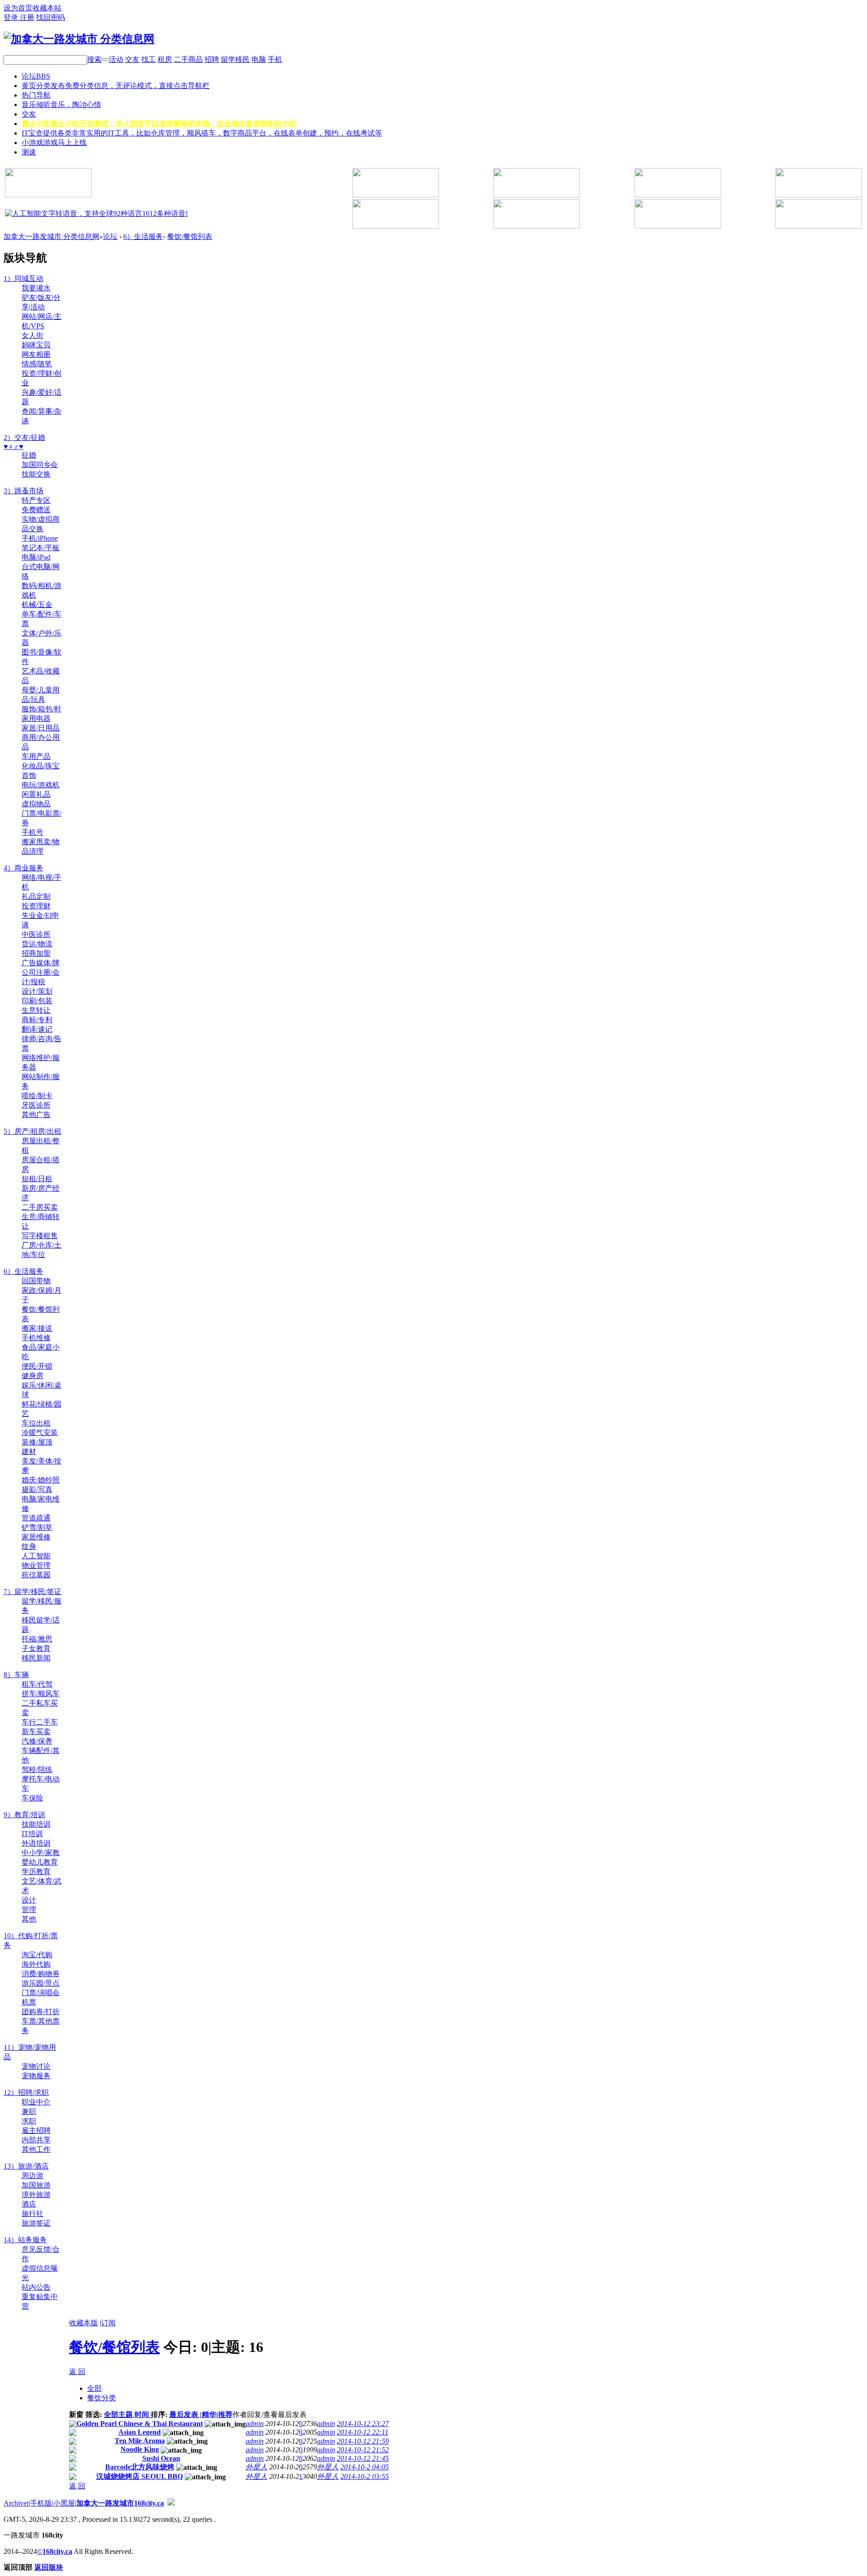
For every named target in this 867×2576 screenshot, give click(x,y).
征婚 (29, 455)
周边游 (33, 2176)
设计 (29, 1900)
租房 (165, 59)
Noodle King (140, 2449)
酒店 (29, 2204)
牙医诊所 (36, 1105)
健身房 (33, 1376)
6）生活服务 (143, 236)
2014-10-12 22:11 (363, 2432)
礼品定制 (36, 896)
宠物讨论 (36, 2066)
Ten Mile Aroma (140, 2441)
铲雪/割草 (37, 1527)
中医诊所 (36, 934)
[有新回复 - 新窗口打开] (73, 2425)
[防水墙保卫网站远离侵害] (171, 2503)
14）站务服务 (25, 2240)
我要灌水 (36, 288)
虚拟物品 (36, 804)
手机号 (33, 832)
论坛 (36, 76)
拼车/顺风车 (41, 1694)
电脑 (259, 59)
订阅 (108, 2323)
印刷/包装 (37, 1001)
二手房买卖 (40, 1207)
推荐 (225, 2415)
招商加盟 (36, 953)
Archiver (16, 2503)
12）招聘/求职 (26, 2092)
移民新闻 (36, 1658)
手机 (275, 59)
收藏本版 (84, 2323)
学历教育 (36, 1872)
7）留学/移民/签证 (33, 1592)
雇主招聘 (36, 2130)
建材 (29, 1452)
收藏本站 (47, 8)
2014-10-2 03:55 (365, 2476)
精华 (209, 2415)
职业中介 (36, 2102)
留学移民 (235, 59)
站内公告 (36, 2287)
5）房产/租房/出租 (33, 1131)
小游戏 (54, 143)
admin (255, 2424)
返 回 (77, 2372)
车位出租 (36, 1423)
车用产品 (36, 756)
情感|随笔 (37, 364)
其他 (29, 1919)
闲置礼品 (36, 794)
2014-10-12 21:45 (363, 2458)
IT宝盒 (202, 133)
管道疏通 (36, 1518)
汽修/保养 (37, 1741)
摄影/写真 (37, 1489)
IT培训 (32, 1834)
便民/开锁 (37, 1366)
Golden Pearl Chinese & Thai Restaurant (140, 2424)
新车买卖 (36, 1732)
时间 (143, 2415)
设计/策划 (37, 991)
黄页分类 (116, 86)
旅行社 (33, 2214)
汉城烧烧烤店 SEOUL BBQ (140, 2476)
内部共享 (36, 2140)
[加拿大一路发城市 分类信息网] (79, 39)
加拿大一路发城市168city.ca (120, 2503)
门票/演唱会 (41, 1993)
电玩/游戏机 (41, 785)
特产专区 (36, 500)
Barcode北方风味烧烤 (140, 2467)
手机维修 (36, 1338)
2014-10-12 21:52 (363, 2450)
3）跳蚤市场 (23, 491)
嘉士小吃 (159, 124)
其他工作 (36, 2149)
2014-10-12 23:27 (363, 2424)
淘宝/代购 (37, 1955)
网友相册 (36, 354)
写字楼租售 (40, 1236)
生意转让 (36, 1010)
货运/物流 (37, 944)
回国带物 (36, 1281)
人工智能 (36, 1556)
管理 (29, 1910)
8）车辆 (16, 1675)
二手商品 (188, 59)
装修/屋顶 (37, 1442)
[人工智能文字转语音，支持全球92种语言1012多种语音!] (96, 213)
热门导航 (36, 95)
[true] (105, 60)
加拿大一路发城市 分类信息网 (51, 236)
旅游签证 (36, 2223)
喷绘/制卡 (37, 1096)
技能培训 (36, 1824)
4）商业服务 (23, 868)
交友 (132, 59)
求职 (29, 2121)
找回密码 (51, 17)
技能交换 (36, 474)
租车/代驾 (37, 1684)
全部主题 (119, 2415)
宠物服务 (36, 2076)
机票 (29, 2002)
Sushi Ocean (161, 2458)
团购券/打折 (41, 2012)
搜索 (94, 59)
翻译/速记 (37, 1029)
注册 (27, 17)
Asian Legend (140, 2432)
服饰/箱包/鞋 (42, 709)
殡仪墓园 (36, 1575)
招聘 (212, 59)
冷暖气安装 (40, 1433)
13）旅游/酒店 (26, 2166)
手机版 (41, 2503)
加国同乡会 (40, 465)
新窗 (76, 2415)
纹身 (29, 1546)
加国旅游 (36, 2185)
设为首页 (18, 8)
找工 (149, 59)
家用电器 (36, 718)
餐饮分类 (102, 2398)
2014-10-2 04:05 (365, 2467)
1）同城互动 (23, 278)
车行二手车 (40, 1722)
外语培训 (36, 1843)
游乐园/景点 (41, 1983)
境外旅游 (36, 2195)
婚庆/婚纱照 (41, 1480)
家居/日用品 (41, 728)
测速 (29, 152)
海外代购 (36, 1964)
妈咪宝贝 (36, 345)
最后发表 (185, 2415)
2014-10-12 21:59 (363, 2441)
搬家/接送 (37, 1328)
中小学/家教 (41, 1853)
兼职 (29, 2111)
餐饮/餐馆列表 (190, 236)
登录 (12, 17)
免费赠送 (36, 510)
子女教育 (36, 1648)
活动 (116, 59)
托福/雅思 (37, 1639)
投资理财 (36, 906)
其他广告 (36, 1115)
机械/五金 (37, 605)
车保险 (33, 1798)
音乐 (61, 105)
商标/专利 (37, 1020)
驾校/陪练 (37, 1770)
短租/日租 (37, 1179)
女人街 (33, 335)
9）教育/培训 (24, 1815)
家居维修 (36, 1537)
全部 (94, 2388)
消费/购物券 (41, 1974)
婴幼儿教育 (40, 1862)
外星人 (256, 2467)
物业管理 (36, 1565)
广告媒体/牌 (41, 963)
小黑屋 (64, 2503)
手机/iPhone (40, 538)
